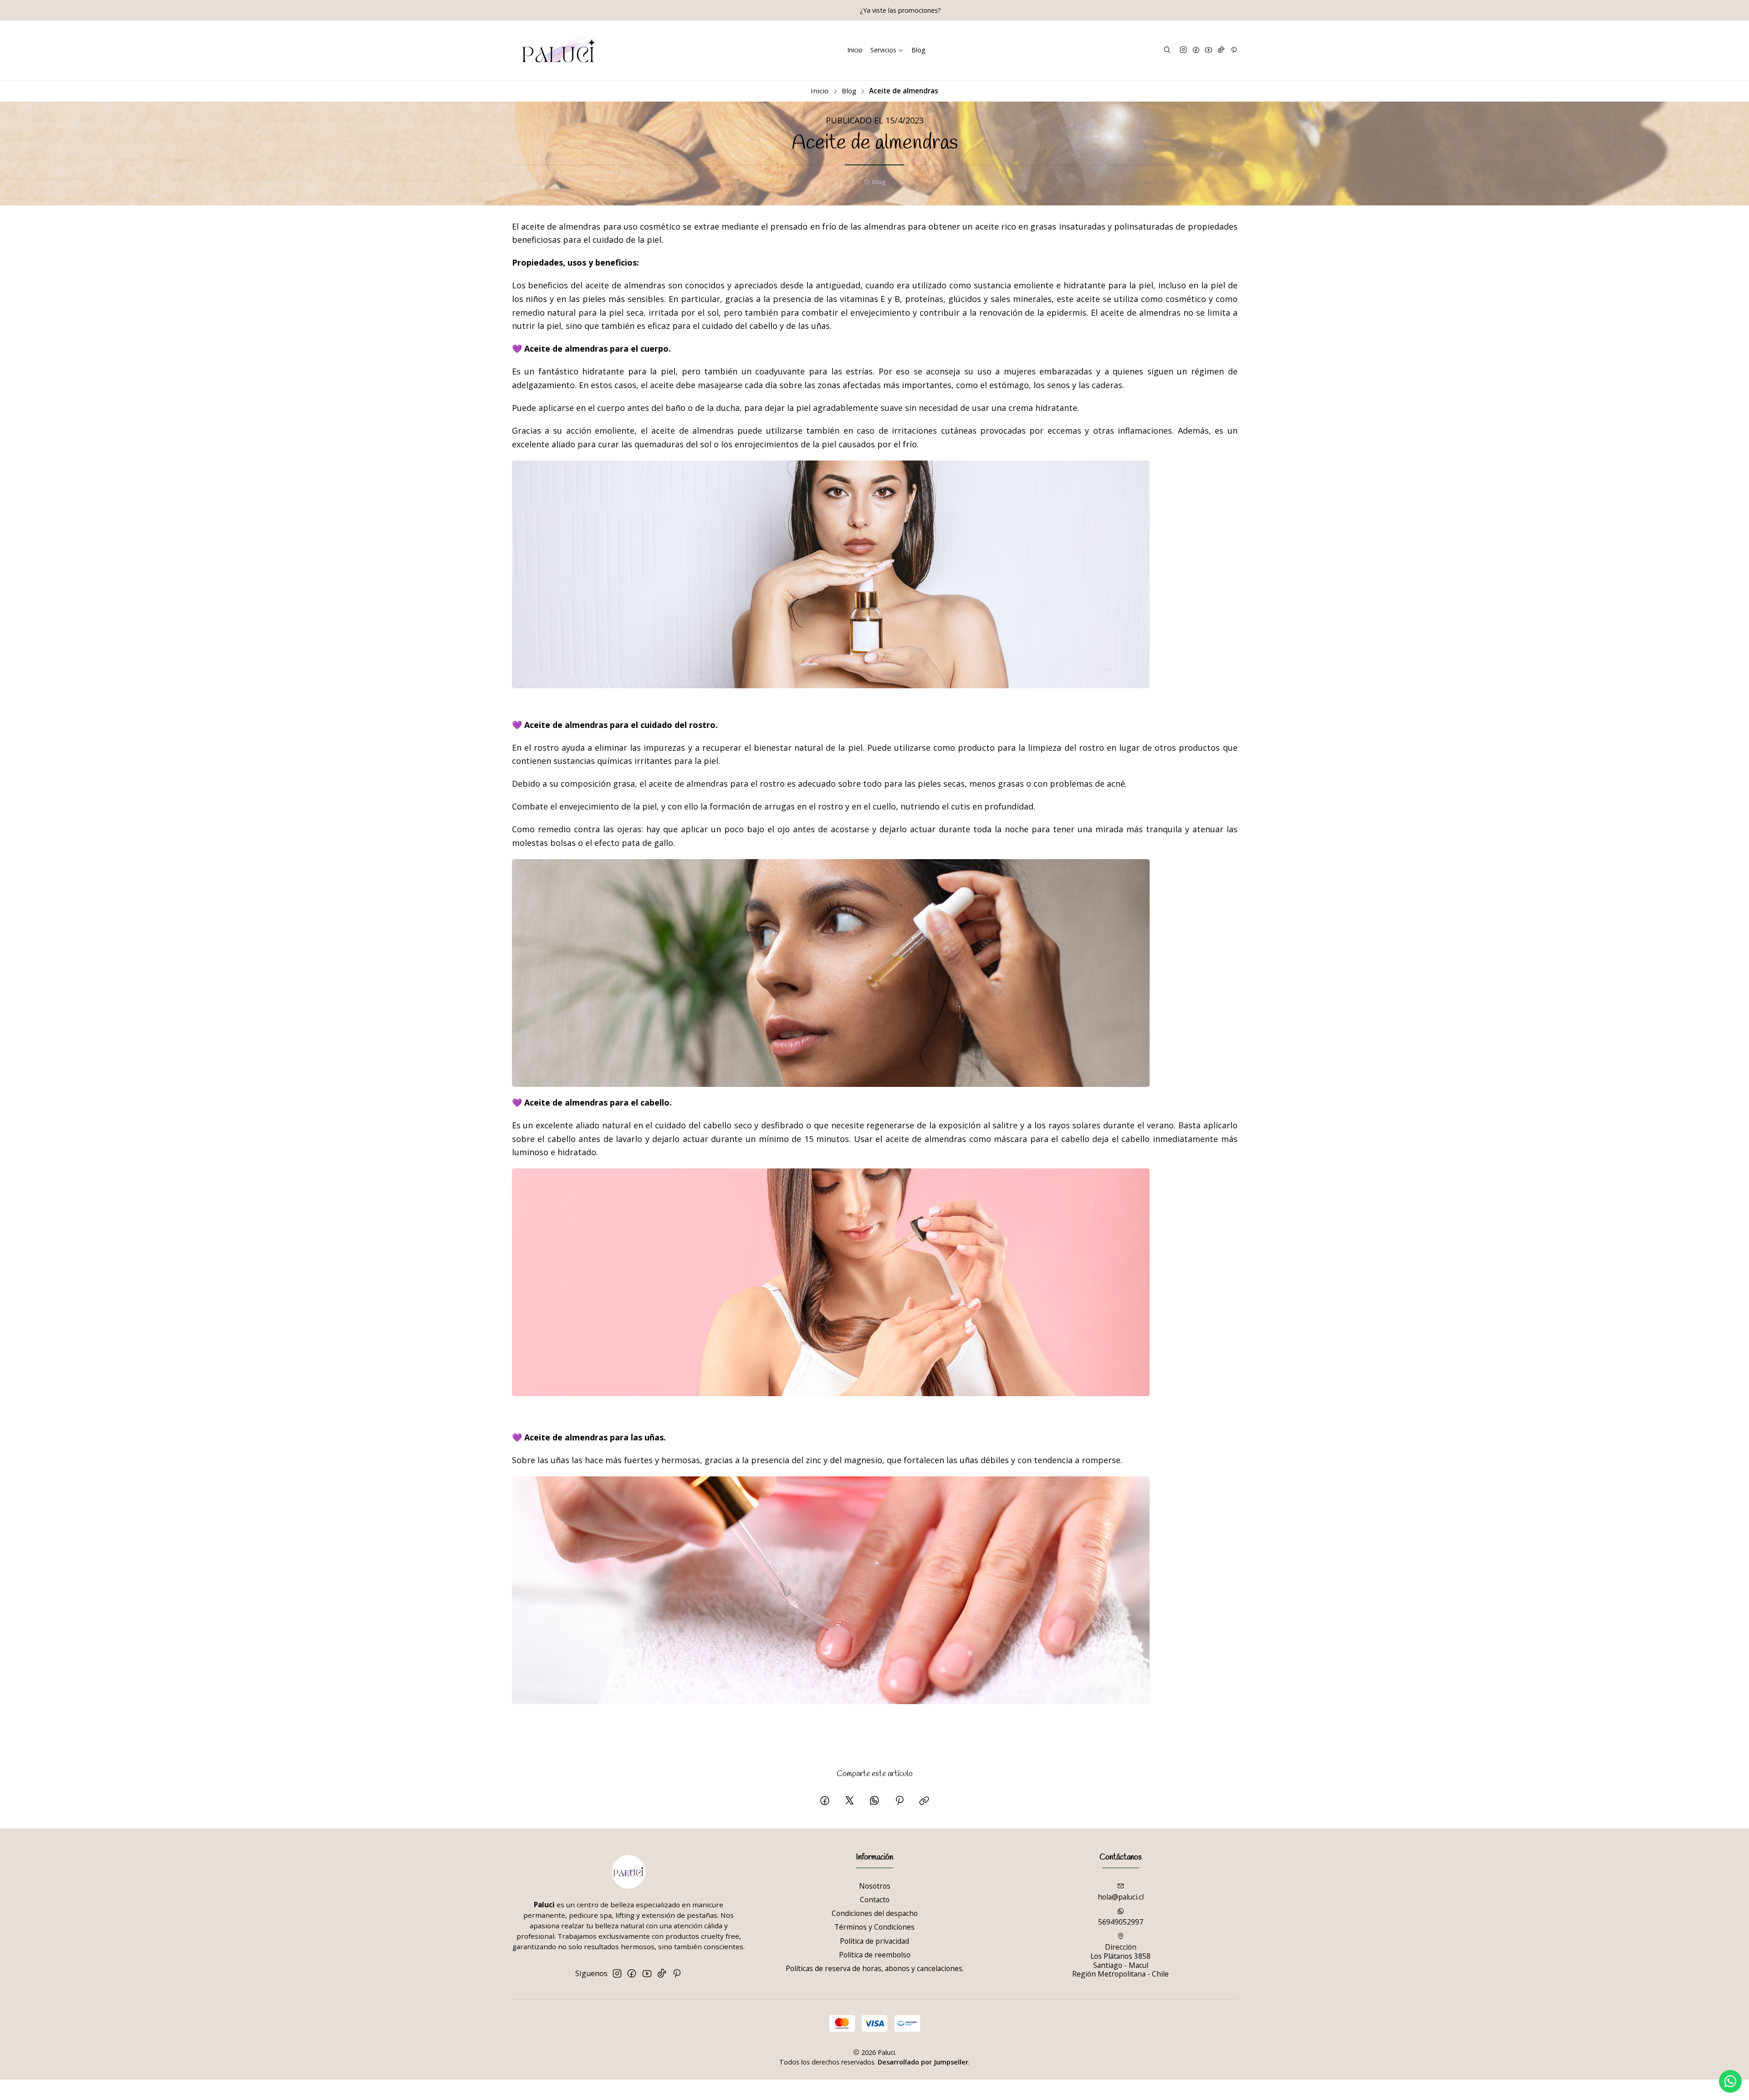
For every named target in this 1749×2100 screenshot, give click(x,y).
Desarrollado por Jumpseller (923, 2062)
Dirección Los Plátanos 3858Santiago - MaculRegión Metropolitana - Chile (1120, 1960)
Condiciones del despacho (875, 1913)
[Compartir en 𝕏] (849, 1801)
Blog (918, 50)
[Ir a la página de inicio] (559, 51)
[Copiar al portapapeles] (925, 1801)
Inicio (855, 50)
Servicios (883, 50)
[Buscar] (1167, 50)
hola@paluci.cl (1121, 1897)
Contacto (875, 1900)
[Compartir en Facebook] (825, 1801)
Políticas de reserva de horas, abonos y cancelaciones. (875, 1968)
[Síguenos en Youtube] (1209, 50)
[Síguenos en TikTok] (1221, 50)
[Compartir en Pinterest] (899, 1801)
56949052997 (1121, 1922)
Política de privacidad (874, 1941)
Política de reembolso (875, 1955)
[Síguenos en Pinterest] (1234, 50)
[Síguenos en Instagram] (1183, 50)
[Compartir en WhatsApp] (874, 1801)
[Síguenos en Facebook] (1196, 50)
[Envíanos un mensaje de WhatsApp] (1730, 2081)
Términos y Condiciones (874, 1927)
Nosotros (875, 1886)
